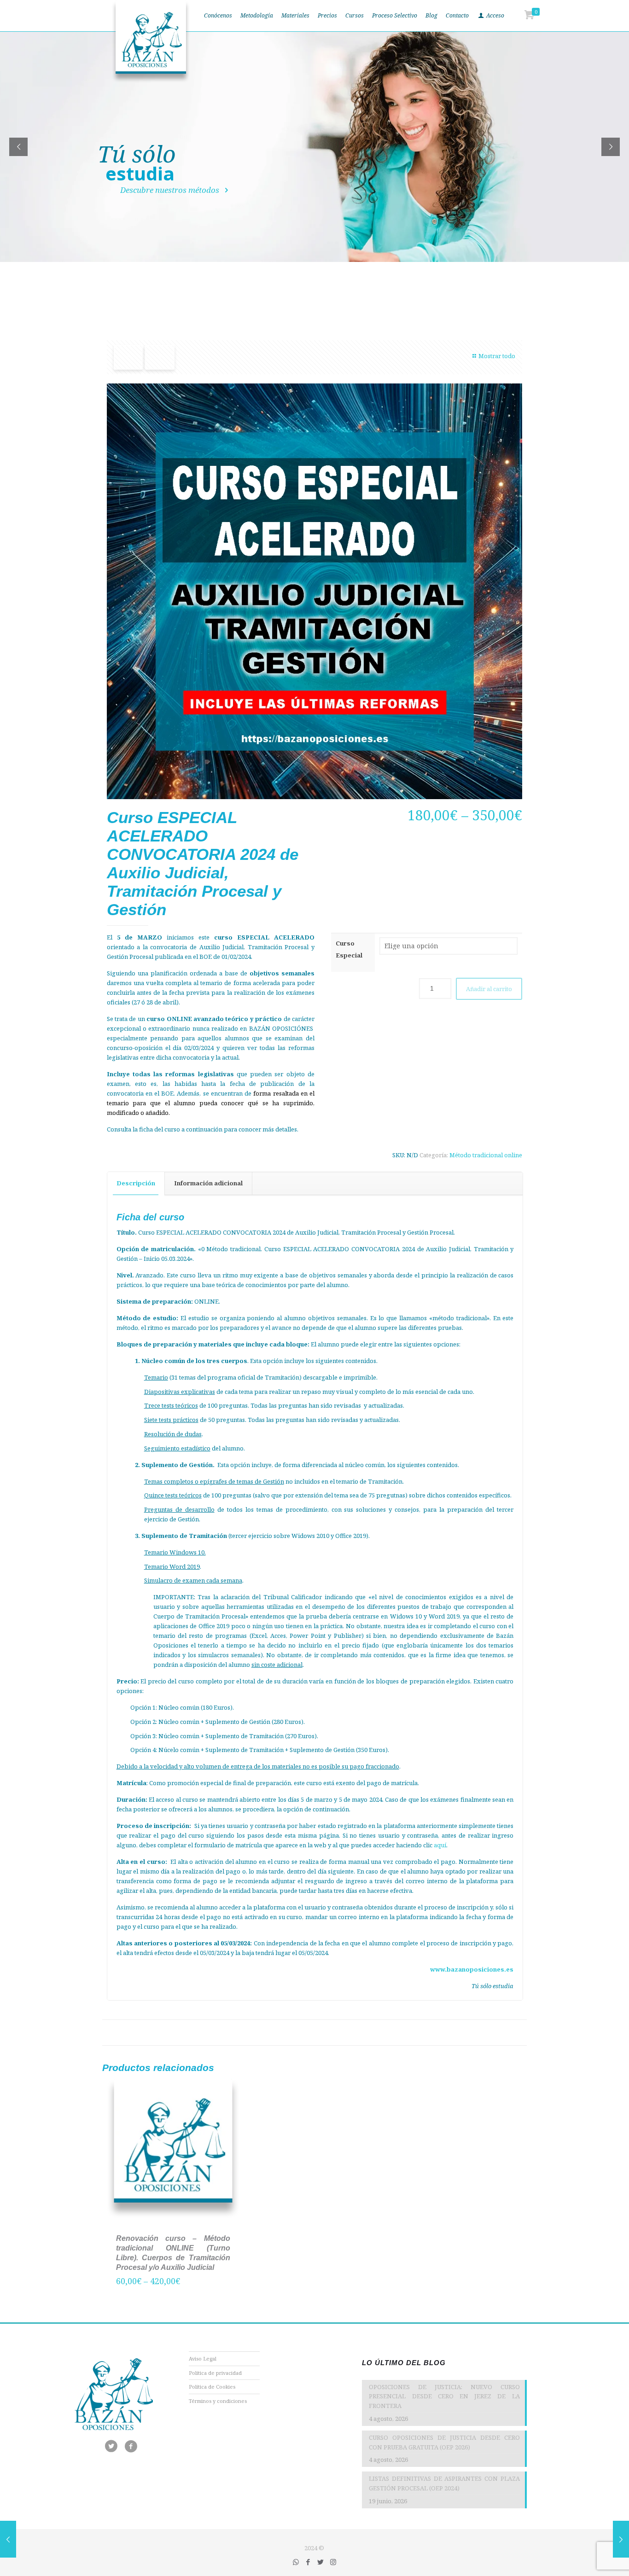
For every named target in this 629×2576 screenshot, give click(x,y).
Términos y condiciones (218, 2401)
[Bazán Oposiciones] (151, 41)
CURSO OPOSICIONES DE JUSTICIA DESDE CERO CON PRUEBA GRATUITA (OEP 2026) (444, 2442)
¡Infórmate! (130, 196)
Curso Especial (349, 949)
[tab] (136, 1183)
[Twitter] (321, 2562)
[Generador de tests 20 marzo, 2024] (621, 2539)
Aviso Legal (203, 2358)
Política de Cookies (212, 2387)
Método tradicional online (486, 1155)
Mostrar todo (497, 356)
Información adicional (208, 1183)
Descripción (136, 1183)
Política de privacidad (215, 2373)
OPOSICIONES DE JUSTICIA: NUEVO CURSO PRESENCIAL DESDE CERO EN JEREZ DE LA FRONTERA (444, 2396)
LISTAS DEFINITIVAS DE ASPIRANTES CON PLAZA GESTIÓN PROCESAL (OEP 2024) (444, 2483)
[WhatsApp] (296, 2562)
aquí (440, 1845)
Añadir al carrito (489, 989)
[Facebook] (308, 2562)
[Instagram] (333, 2562)
